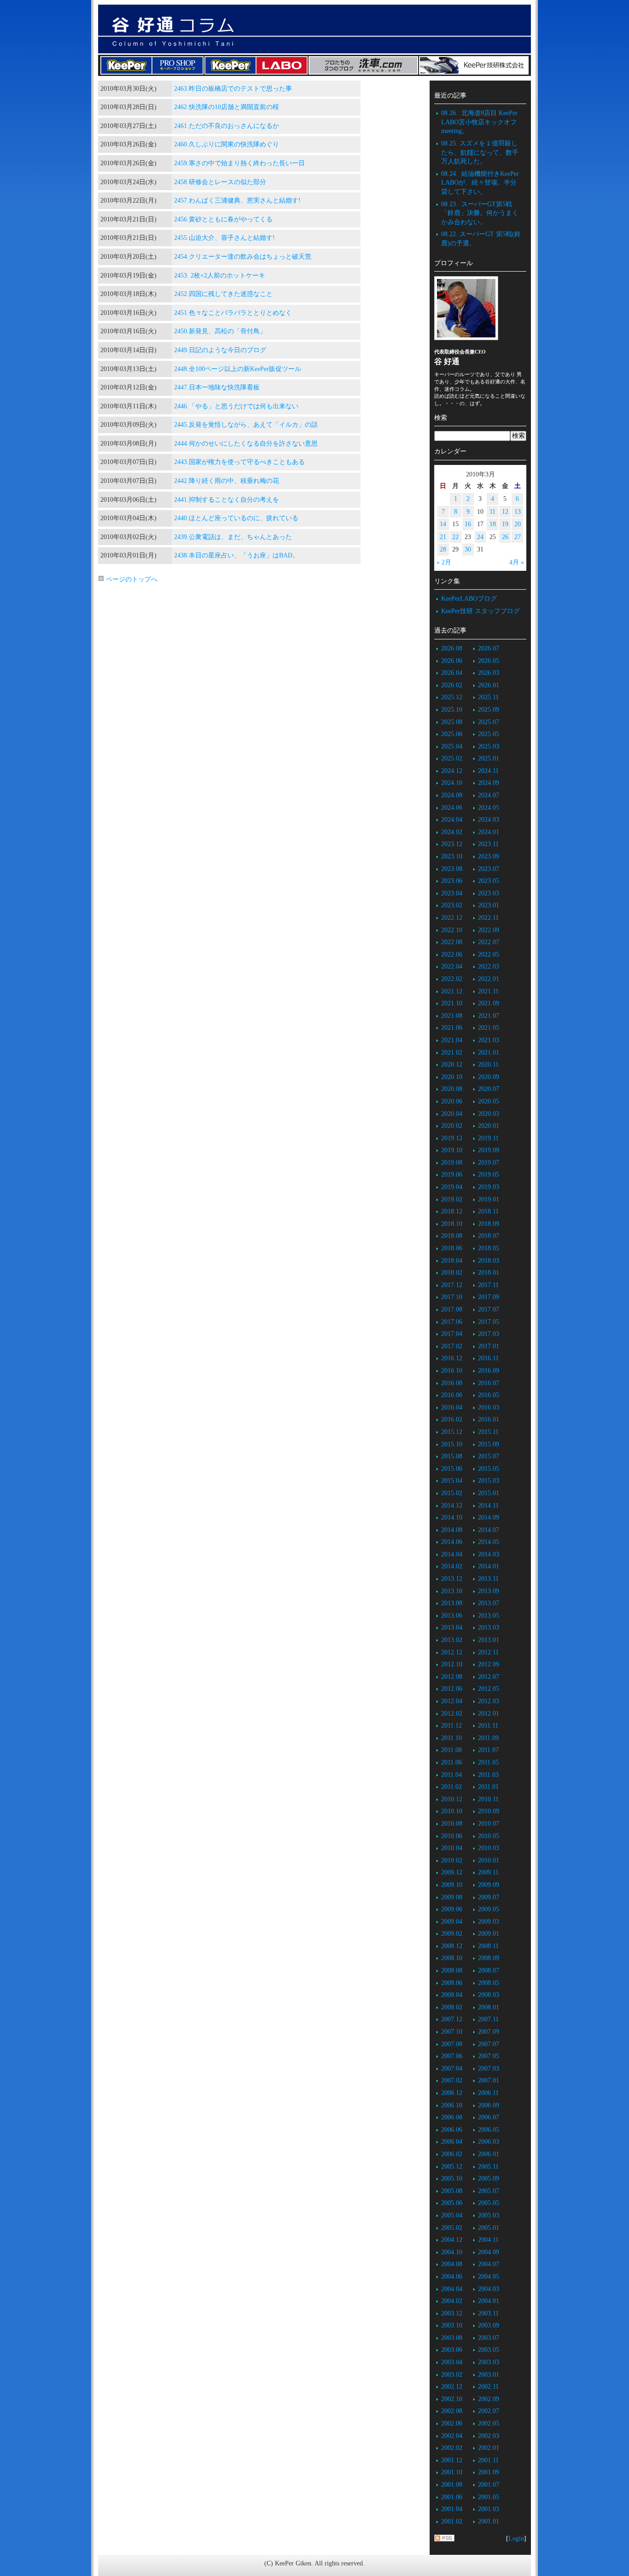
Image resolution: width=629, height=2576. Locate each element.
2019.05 (489, 1175)
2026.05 (489, 661)
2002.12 (452, 2387)
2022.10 (452, 930)
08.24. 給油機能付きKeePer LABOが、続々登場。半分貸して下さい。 (480, 183)
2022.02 (452, 979)
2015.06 (452, 1469)
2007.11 (488, 2019)
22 (455, 537)
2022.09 (489, 930)
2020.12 (452, 1065)
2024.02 (452, 832)
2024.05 (489, 808)
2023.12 (452, 844)
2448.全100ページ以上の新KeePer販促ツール (238, 369)
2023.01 (489, 905)
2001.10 (452, 2472)
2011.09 (488, 1738)
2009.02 (452, 1934)
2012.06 (452, 1689)
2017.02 (452, 1346)
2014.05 (489, 1542)
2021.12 (452, 991)
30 (468, 549)
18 (493, 524)
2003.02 (452, 2375)
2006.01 (489, 2154)
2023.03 (489, 893)
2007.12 (452, 2019)
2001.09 (489, 2472)
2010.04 (452, 1848)
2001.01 (489, 2521)
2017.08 (452, 1309)
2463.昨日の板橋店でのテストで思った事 (233, 89)
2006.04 (452, 2142)
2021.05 (489, 1028)
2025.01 (489, 758)
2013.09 (489, 1591)
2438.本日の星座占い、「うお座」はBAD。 (236, 555)
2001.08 (452, 2485)
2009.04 (452, 1922)
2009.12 (452, 1872)
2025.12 (452, 697)
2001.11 (488, 2460)
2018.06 (452, 1248)
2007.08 (452, 2044)
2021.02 (452, 1053)
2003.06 (452, 2350)
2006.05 (489, 2130)
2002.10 (452, 2399)
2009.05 (489, 1909)
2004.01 (489, 2301)
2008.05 (489, 1983)
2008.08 (452, 1970)
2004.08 (452, 2264)
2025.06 (452, 734)
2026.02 (452, 685)
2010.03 (489, 1848)
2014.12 (452, 1506)
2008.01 (489, 2007)
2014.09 (489, 1517)
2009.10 (452, 1885)
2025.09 (489, 710)
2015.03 (489, 1481)
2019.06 (452, 1175)
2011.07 (488, 1750)
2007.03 (489, 2068)
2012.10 (452, 1664)
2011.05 (488, 1762)
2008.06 (452, 1983)
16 (468, 524)
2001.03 (489, 2509)
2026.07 (489, 648)
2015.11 (488, 1432)
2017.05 (489, 1322)
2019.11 (488, 1138)
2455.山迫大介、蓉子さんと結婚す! (224, 238)
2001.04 (452, 2509)
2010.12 (452, 1799)
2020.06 (452, 1101)
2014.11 (488, 1506)
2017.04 (452, 1334)
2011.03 (488, 1775)
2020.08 (452, 1089)
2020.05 (489, 1101)
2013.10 (452, 1591)
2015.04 (452, 1481)
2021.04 (452, 1040)
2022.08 (452, 942)
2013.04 (452, 1627)
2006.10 (452, 2105)
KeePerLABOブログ (469, 599)
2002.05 (489, 2423)
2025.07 (489, 722)
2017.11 (488, 1285)
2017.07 (489, 1309)
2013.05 (489, 1616)
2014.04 (452, 1554)
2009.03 (489, 1922)
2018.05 (489, 1248)
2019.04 (452, 1187)
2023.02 (452, 905)
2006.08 (452, 2117)
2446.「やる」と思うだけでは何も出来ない (236, 406)
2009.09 (489, 1885)
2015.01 (489, 1493)
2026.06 (452, 661)
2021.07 (489, 1016)
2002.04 (452, 2436)
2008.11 (488, 1946)
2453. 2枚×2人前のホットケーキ (220, 276)
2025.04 (452, 746)
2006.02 (452, 2154)
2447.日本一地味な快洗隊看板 (217, 387)
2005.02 (452, 2228)
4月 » (517, 562)
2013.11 (488, 1579)
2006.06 (452, 2130)
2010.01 (489, 1860)
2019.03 (489, 1187)
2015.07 (489, 1456)
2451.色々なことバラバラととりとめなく (233, 313)
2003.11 (488, 2313)
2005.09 (489, 2179)
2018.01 (489, 1273)
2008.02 (452, 2007)
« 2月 (444, 562)
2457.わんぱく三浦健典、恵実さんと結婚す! (237, 200)
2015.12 (452, 1432)
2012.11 (488, 1652)
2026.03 (489, 673)
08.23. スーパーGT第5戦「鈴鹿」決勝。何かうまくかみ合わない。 (480, 213)
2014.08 (452, 1530)
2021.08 (452, 1016)
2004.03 (489, 2289)
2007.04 (452, 2068)
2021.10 (452, 1003)
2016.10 (452, 1371)
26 (505, 537)
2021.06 (452, 1028)
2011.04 (451, 1775)
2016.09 (489, 1371)
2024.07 (489, 795)
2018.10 (452, 1224)
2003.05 (489, 2350)
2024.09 (489, 783)
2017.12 (452, 1285)
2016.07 (489, 1383)
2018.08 (452, 1236)
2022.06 (452, 954)
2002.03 (489, 2436)
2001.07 (489, 2485)
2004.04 (452, 2289)
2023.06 (452, 881)
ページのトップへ (131, 579)
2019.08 (452, 1163)
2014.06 (452, 1542)
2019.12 (452, 1138)
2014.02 (452, 1566)
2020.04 (452, 1114)
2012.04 (452, 1701)
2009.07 (489, 1897)
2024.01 (489, 832)
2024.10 (452, 783)
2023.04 (452, 893)
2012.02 (452, 1714)
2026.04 (452, 673)
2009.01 (489, 1934)
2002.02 (452, 2448)
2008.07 (489, 1970)
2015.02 (452, 1493)
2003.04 (452, 2362)
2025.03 (489, 746)
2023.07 (489, 869)
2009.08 (452, 1897)
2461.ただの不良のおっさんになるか (227, 126)
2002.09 (489, 2399)
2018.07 (489, 1236)
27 (518, 537)
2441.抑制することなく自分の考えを (227, 500)
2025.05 (489, 734)
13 (518, 512)
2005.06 (452, 2203)
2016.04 (452, 1407)
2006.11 (488, 2093)
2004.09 (489, 2252)
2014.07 (489, 1530)
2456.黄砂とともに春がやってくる (223, 219)
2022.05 (489, 954)
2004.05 (489, 2277)
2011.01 (488, 1787)
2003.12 (452, 2313)
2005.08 (452, 2191)
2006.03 (489, 2142)
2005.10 (452, 2179)
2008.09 (489, 1958)
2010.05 (489, 1836)
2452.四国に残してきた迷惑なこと (223, 294)
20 (518, 524)
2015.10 (452, 1444)
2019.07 (489, 1163)
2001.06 (452, 2497)
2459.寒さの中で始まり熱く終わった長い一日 (239, 163)
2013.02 (452, 1640)
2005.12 (452, 2167)
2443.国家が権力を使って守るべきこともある (239, 462)
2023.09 (489, 856)
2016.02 (452, 1419)
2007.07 (489, 2044)
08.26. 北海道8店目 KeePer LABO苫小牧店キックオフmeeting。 (479, 122)
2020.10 (452, 1077)
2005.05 (489, 2203)
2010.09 (489, 1811)
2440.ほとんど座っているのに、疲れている (236, 518)
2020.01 (489, 1126)
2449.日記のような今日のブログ (220, 350)
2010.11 (488, 1799)
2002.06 (452, 2423)
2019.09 (489, 1150)
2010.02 (452, 1860)
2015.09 (489, 1444)
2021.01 (489, 1053)
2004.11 (488, 2240)
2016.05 (489, 1395)
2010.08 (452, 1824)
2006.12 (452, 2093)
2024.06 (452, 808)
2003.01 (489, 2375)
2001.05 (489, 2497)
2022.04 (452, 966)
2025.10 (452, 710)
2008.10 (452, 1958)
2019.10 (452, 1150)
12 (505, 512)
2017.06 (452, 1322)
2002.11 (488, 2387)
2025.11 (488, 697)
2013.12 (452, 1579)
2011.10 (451, 1738)
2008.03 (489, 1995)
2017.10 (452, 1297)
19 (505, 524)
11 (492, 512)
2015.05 (489, 1469)
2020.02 (452, 1126)
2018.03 (489, 1261)
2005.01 (489, 2228)
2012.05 (489, 1689)
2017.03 (489, 1334)
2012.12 (452, 1652)
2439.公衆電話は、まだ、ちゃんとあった (233, 537)
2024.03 (489, 820)
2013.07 (489, 1603)
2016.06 (452, 1395)
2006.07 (489, 2117)
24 (480, 537)
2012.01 (489, 1714)
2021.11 (488, 991)
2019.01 (489, 1199)
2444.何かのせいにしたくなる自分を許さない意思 (246, 444)
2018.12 (452, 1211)
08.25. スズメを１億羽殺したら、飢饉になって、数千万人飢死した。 (480, 152)
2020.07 (489, 1089)
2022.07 (489, 942)
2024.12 (452, 771)
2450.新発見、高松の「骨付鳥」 (220, 331)
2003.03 (489, 2362)
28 (443, 549)
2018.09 (489, 1224)
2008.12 (452, 1946)
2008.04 (452, 1995)
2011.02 (451, 1787)
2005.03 (489, 2215)
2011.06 (451, 1762)
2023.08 (452, 869)
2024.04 (452, 820)
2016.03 (489, 1407)
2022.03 (489, 966)
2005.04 (452, 2215)
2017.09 (489, 1297)
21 (443, 537)
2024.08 (452, 795)
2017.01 (489, 1346)
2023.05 (489, 881)
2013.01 (489, 1640)
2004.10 (452, 2252)
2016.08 (452, 1383)
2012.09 (489, 1664)
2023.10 (452, 856)
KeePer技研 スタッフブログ (480, 611)
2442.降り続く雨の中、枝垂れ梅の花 (227, 481)
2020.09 (489, 1077)
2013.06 (452, 1616)
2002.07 (489, 2411)
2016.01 (489, 1419)
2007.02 (452, 2080)
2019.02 (452, 1199)
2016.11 (488, 1358)
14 (443, 524)
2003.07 (489, 2338)
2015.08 (452, 1456)
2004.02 (452, 2301)
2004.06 (452, 2277)
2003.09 (489, 2325)
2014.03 (489, 1554)
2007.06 (452, 2056)
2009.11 (488, 1872)
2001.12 (452, 2460)
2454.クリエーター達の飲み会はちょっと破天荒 (243, 257)
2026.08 (452, 648)
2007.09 (489, 2032)
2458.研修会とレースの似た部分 (220, 182)
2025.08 (452, 722)
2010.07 (489, 1824)
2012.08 (452, 1677)
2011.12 (451, 1726)
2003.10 (452, 2325)
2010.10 (452, 1811)
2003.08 (452, 2338)
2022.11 (488, 918)
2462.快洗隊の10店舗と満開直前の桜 (227, 107)
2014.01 (489, 1566)
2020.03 (489, 1114)
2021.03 (489, 1040)
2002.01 (489, 2448)
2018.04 (452, 1261)
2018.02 (452, 1273)
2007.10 (452, 2032)
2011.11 (488, 1726)
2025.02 (452, 758)
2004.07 (489, 2264)
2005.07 (489, 2191)
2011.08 (451, 1750)
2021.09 (489, 1003)
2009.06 (452, 1909)
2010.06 (452, 1836)
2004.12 (452, 2240)
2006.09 (489, 2105)
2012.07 (489, 1677)
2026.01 (489, 685)
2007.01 (489, 2080)
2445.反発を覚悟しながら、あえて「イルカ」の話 (246, 425)
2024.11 (488, 771)
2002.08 (452, 2411)
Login (516, 2538)
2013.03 (489, 1627)
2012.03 (489, 1701)
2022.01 (489, 979)
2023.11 (488, 844)
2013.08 (452, 1603)
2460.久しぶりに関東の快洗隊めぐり (227, 144)
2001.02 (452, 2521)
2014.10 (452, 1517)
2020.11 (488, 1065)
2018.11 (488, 1211)
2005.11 (488, 2167)
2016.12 (452, 1358)
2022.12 (452, 918)
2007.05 (489, 2056)
